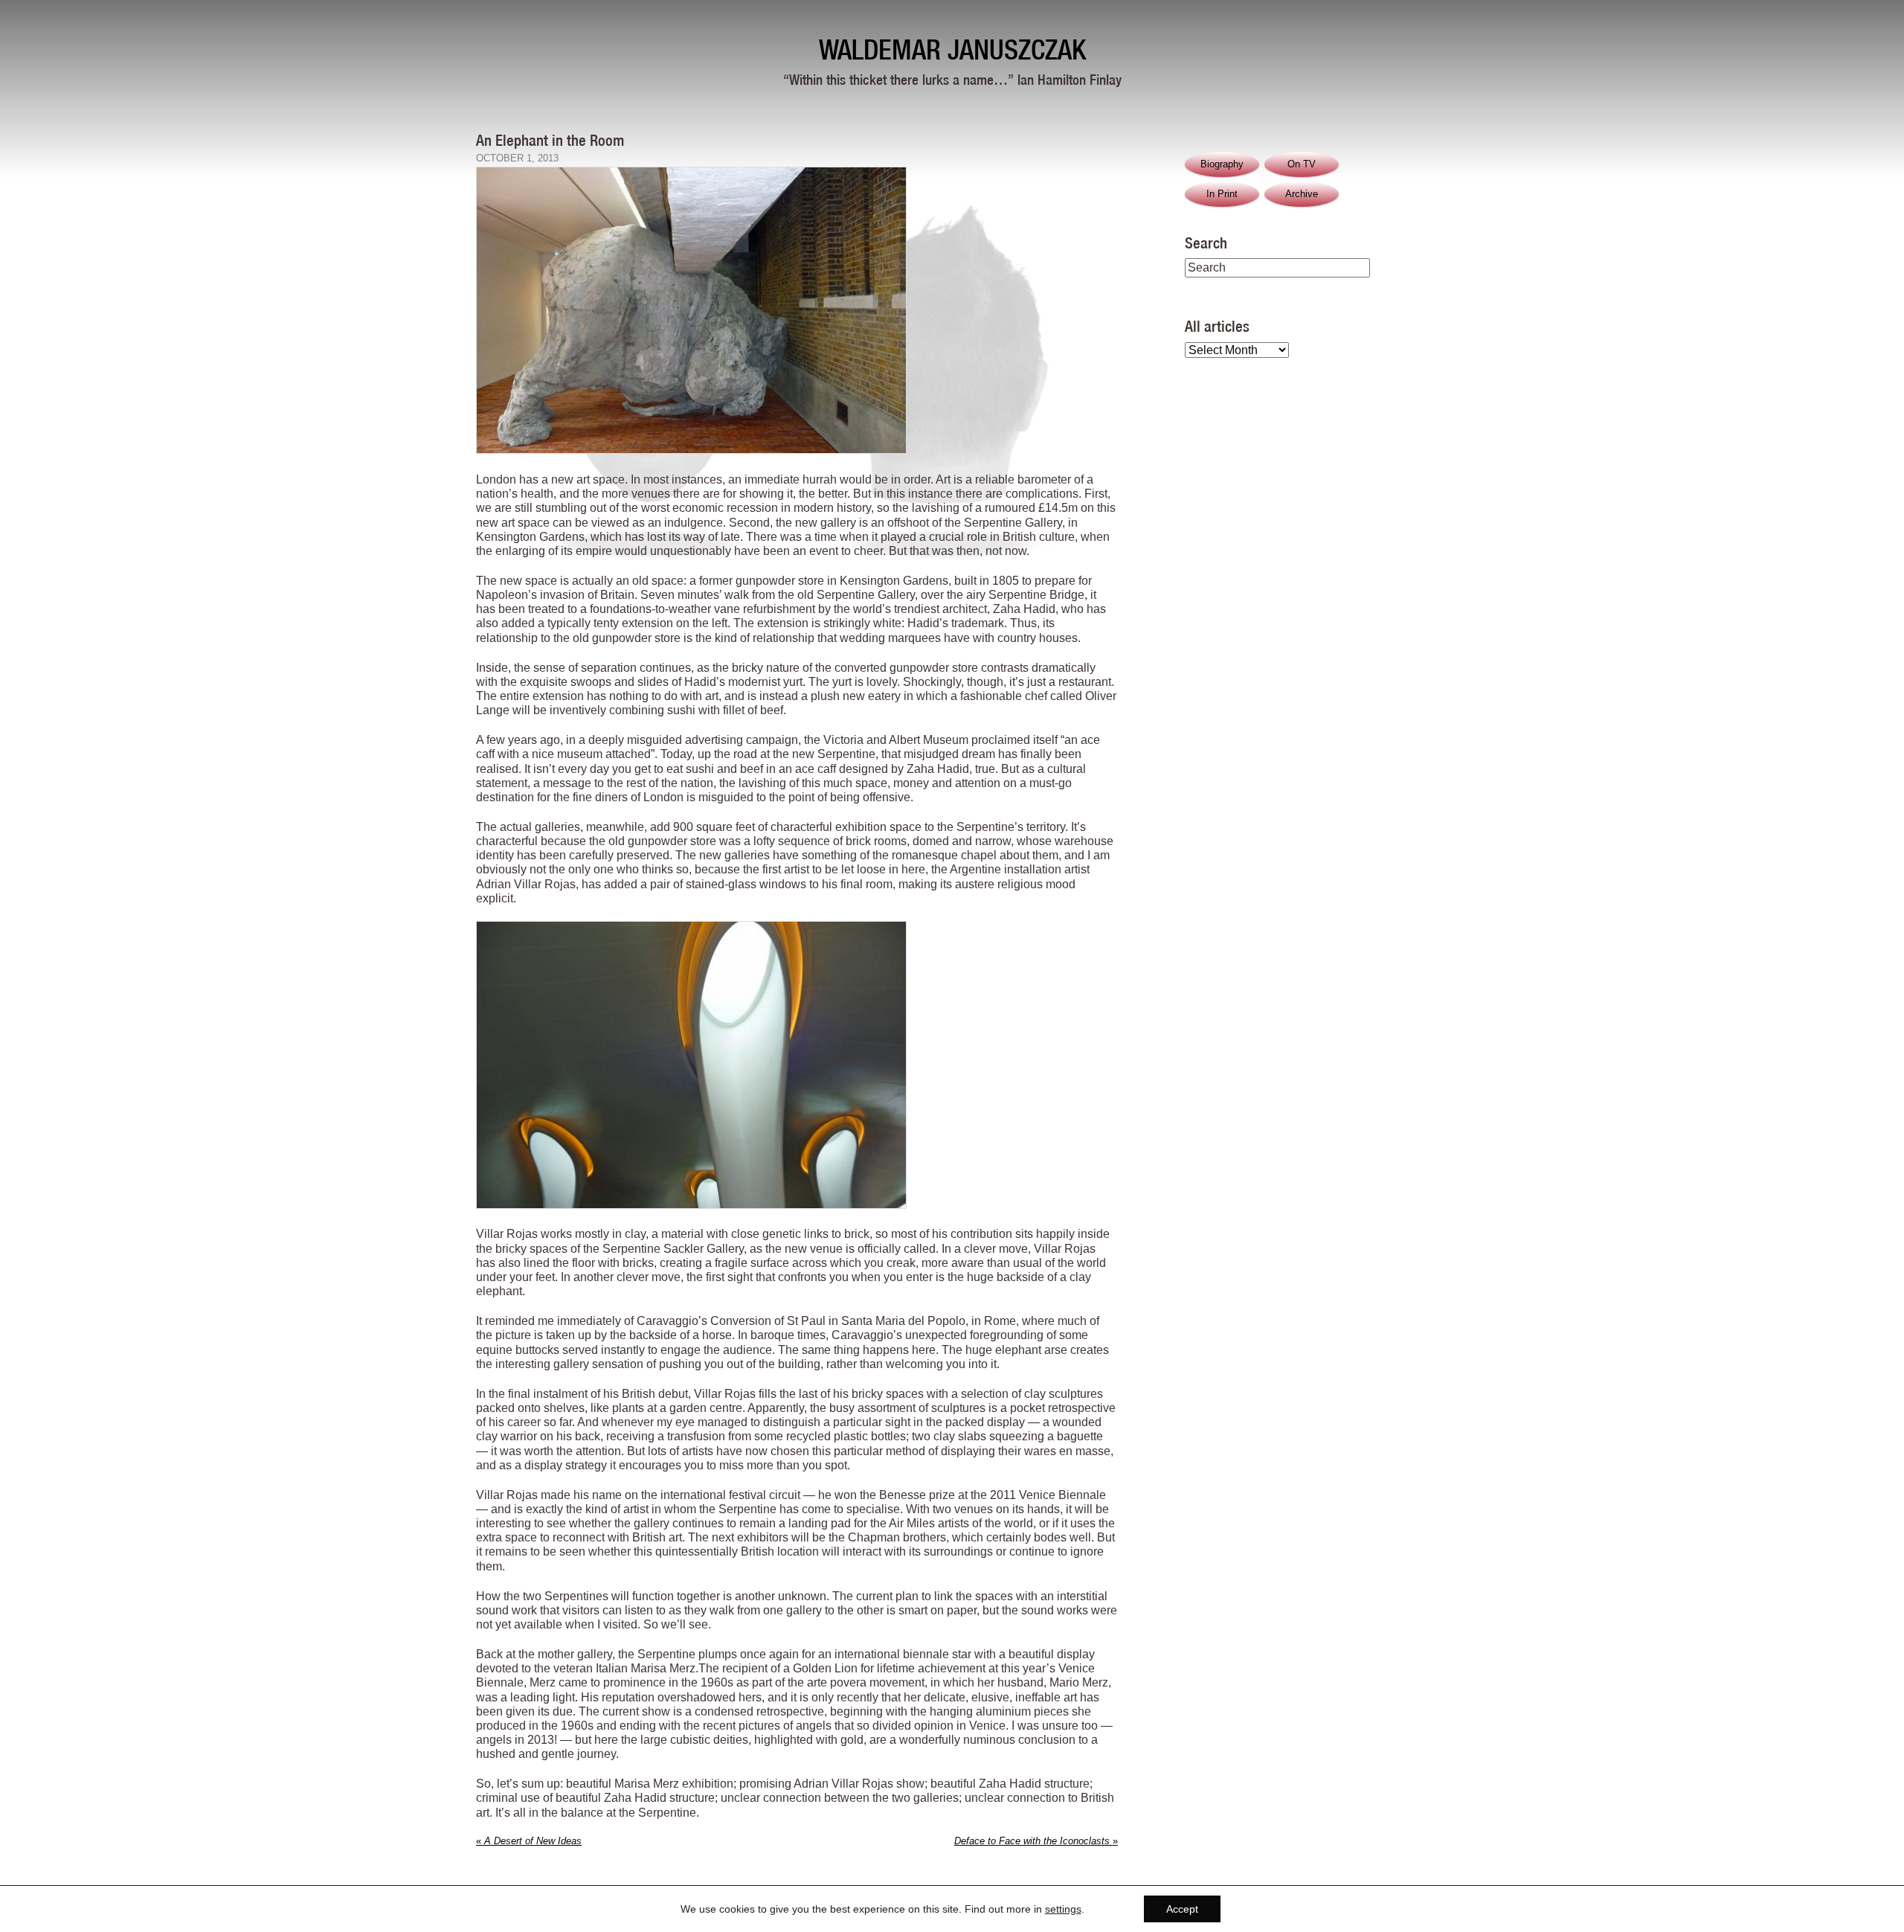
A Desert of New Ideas (529, 1841)
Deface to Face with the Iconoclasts (1036, 1841)
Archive (1302, 194)
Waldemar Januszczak (952, 49)
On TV (1302, 164)
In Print (1222, 194)
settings (1063, 1909)
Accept (1182, 1909)
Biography (1222, 164)
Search (1206, 243)
